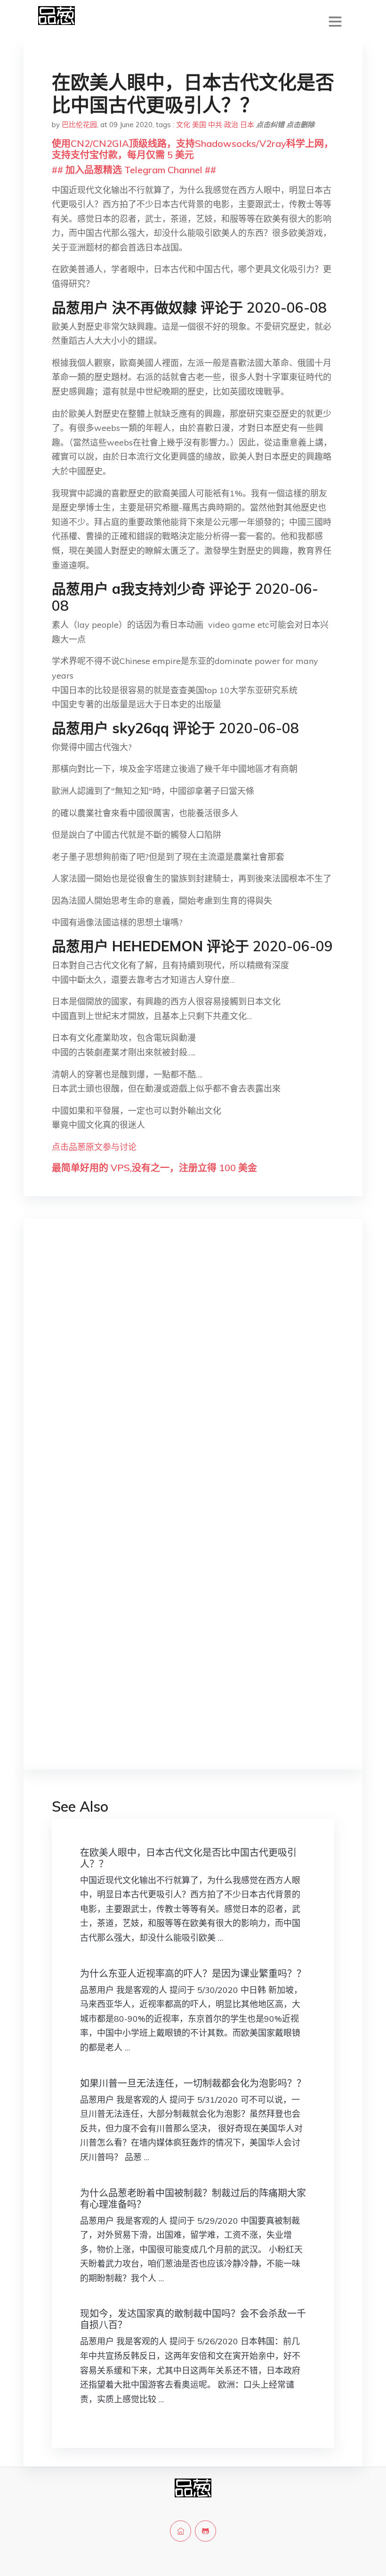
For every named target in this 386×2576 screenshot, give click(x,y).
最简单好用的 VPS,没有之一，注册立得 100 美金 (154, 1168)
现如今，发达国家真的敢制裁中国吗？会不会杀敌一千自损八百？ (193, 2319)
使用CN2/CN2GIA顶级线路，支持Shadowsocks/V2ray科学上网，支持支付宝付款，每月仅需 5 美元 (193, 149)
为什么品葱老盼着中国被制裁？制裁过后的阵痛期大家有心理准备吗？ (193, 2199)
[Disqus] (193, 1375)
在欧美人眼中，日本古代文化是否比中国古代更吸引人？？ (188, 1858)
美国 (199, 125)
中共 (215, 125)
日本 (247, 125)
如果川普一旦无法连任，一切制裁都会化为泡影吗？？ (193, 2083)
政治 (231, 125)
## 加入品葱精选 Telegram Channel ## (134, 170)
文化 (183, 125)
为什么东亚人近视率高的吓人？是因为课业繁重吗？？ (193, 1973)
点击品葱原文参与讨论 (94, 1147)
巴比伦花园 (79, 125)
